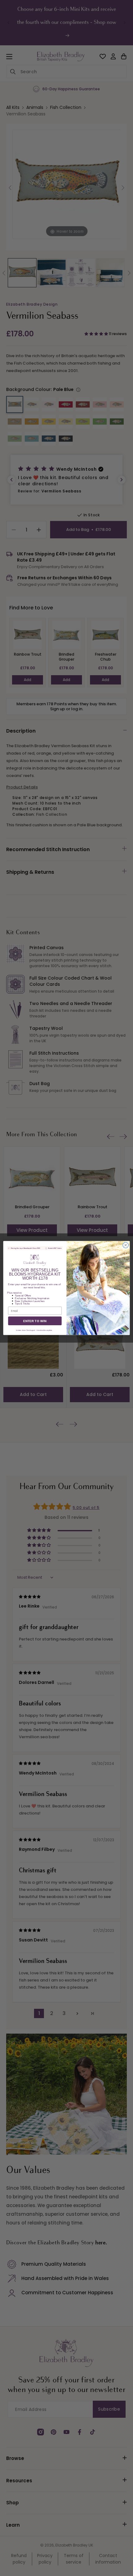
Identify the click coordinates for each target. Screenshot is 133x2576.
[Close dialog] (126, 1245)
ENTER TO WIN (35, 1321)
